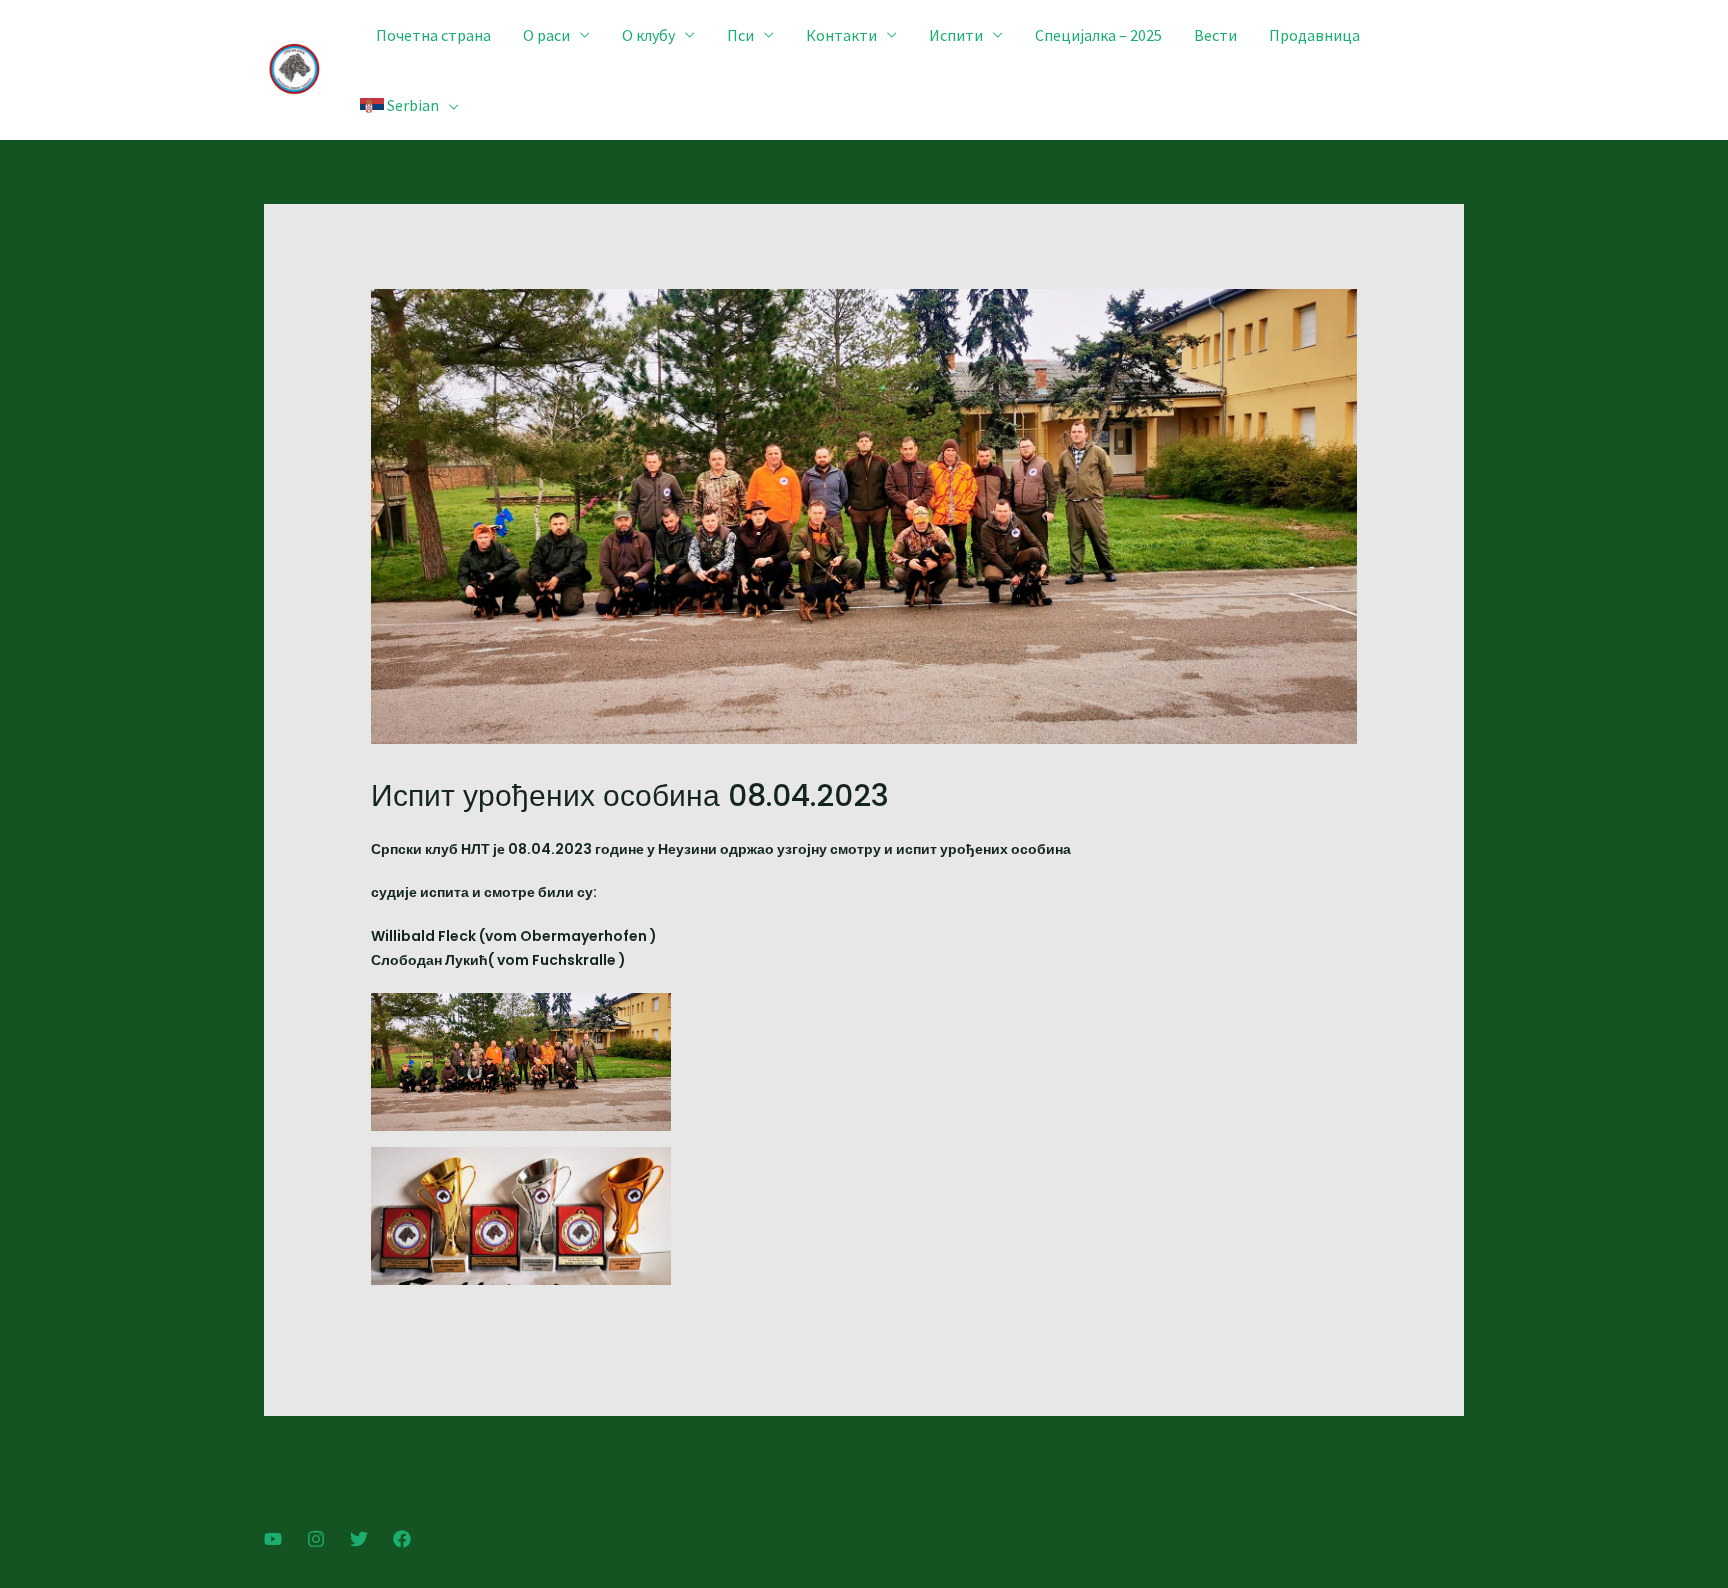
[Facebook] (402, 1539)
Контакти (841, 35)
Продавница (1314, 35)
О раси (546, 35)
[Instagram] (316, 1539)
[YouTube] (273, 1539)
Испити (956, 35)
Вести (1215, 35)
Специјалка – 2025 (1098, 35)
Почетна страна (433, 35)
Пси (740, 35)
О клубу (648, 35)
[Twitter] (359, 1539)
